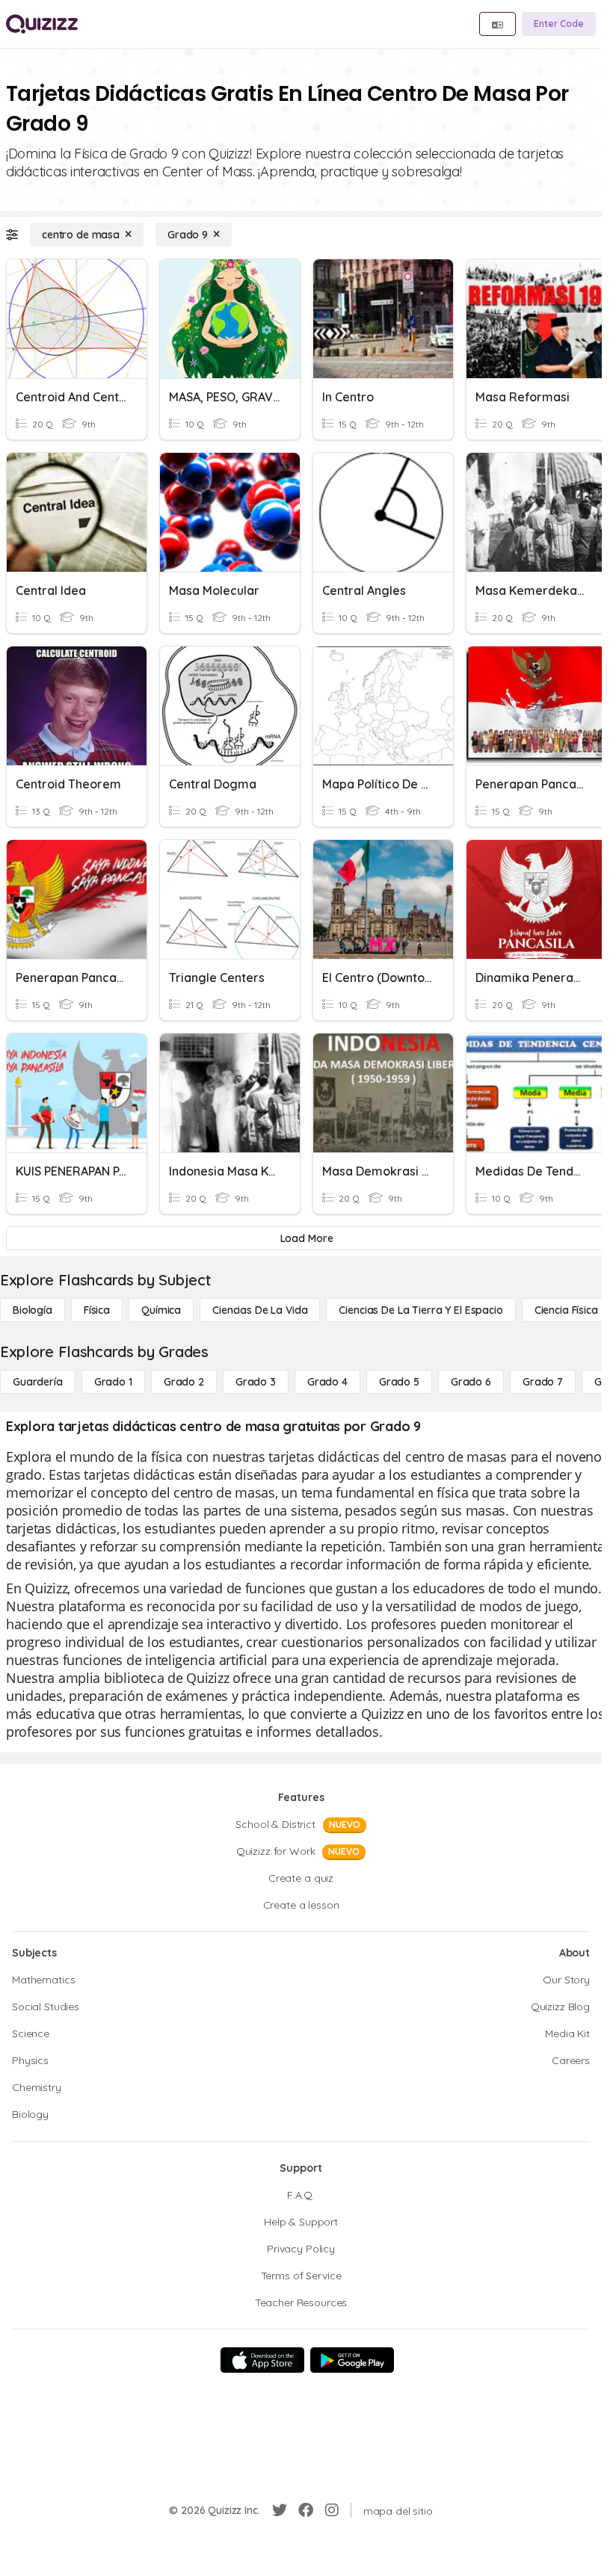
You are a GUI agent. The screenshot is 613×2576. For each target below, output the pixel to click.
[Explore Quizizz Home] (42, 24)
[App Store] (262, 2360)
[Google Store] (352, 2360)
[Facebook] (306, 2510)
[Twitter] (280, 2510)
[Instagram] (332, 2510)
